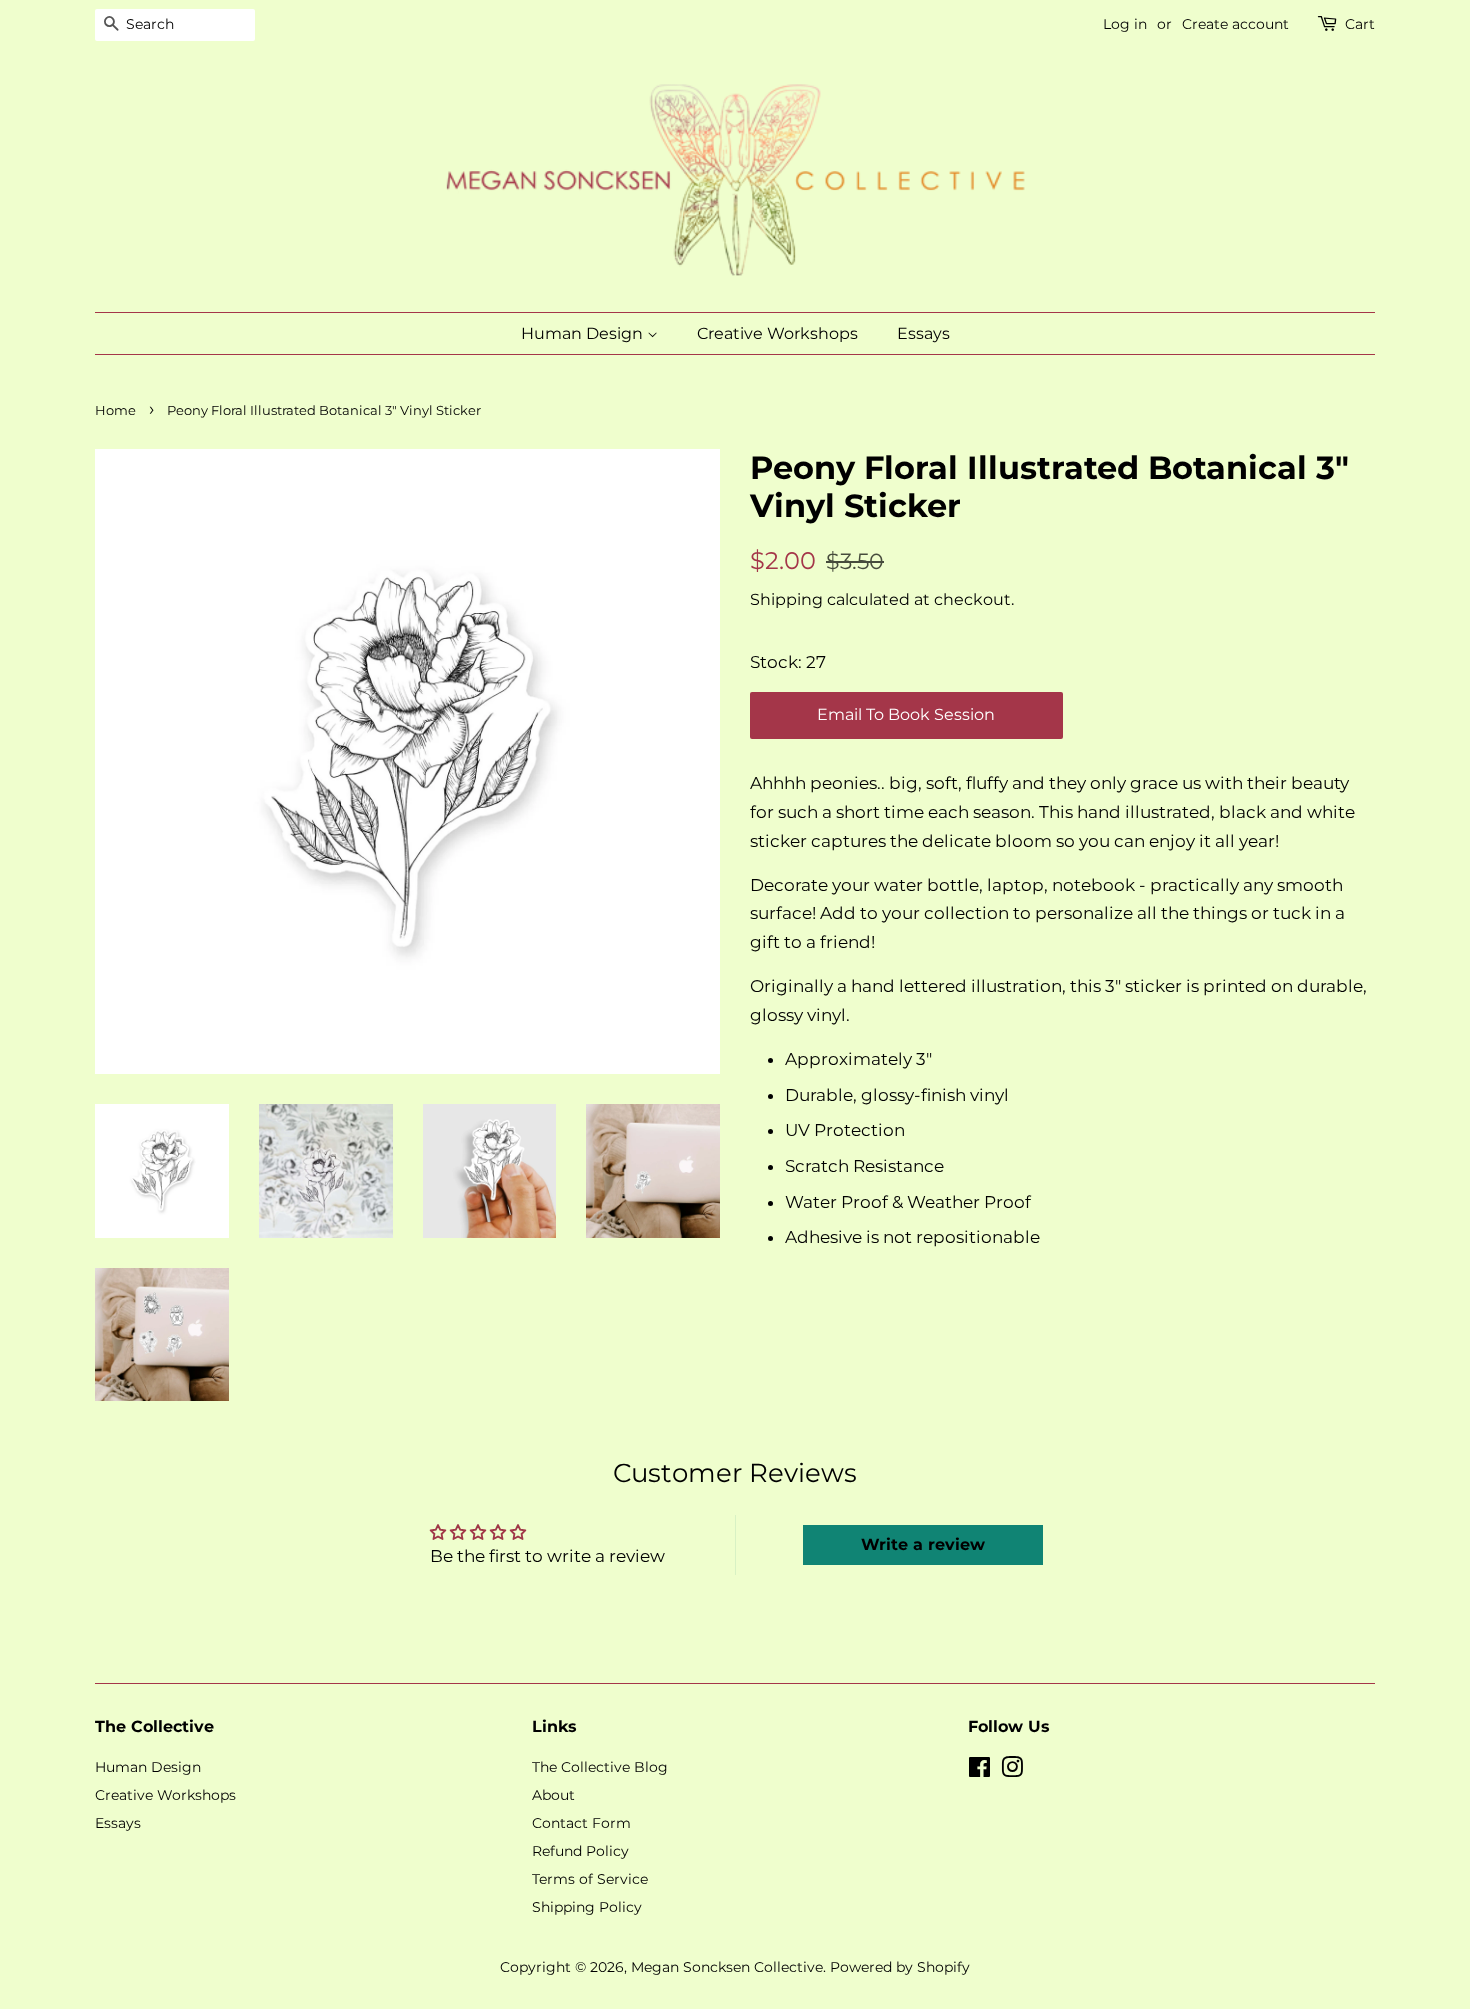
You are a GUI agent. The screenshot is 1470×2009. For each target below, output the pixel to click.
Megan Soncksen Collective (727, 1967)
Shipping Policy (587, 1907)
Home (115, 410)
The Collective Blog (600, 1767)
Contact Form (581, 1823)
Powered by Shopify (900, 1967)
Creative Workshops (777, 333)
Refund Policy (580, 1851)
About (553, 1795)
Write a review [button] (923, 1544)
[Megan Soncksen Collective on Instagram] (1012, 1771)
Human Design (584, 333)
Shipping (786, 599)
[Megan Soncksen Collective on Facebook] (979, 1771)
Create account (1235, 24)
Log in (1125, 24)
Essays (923, 333)
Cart (1360, 24)
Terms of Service (590, 1879)
